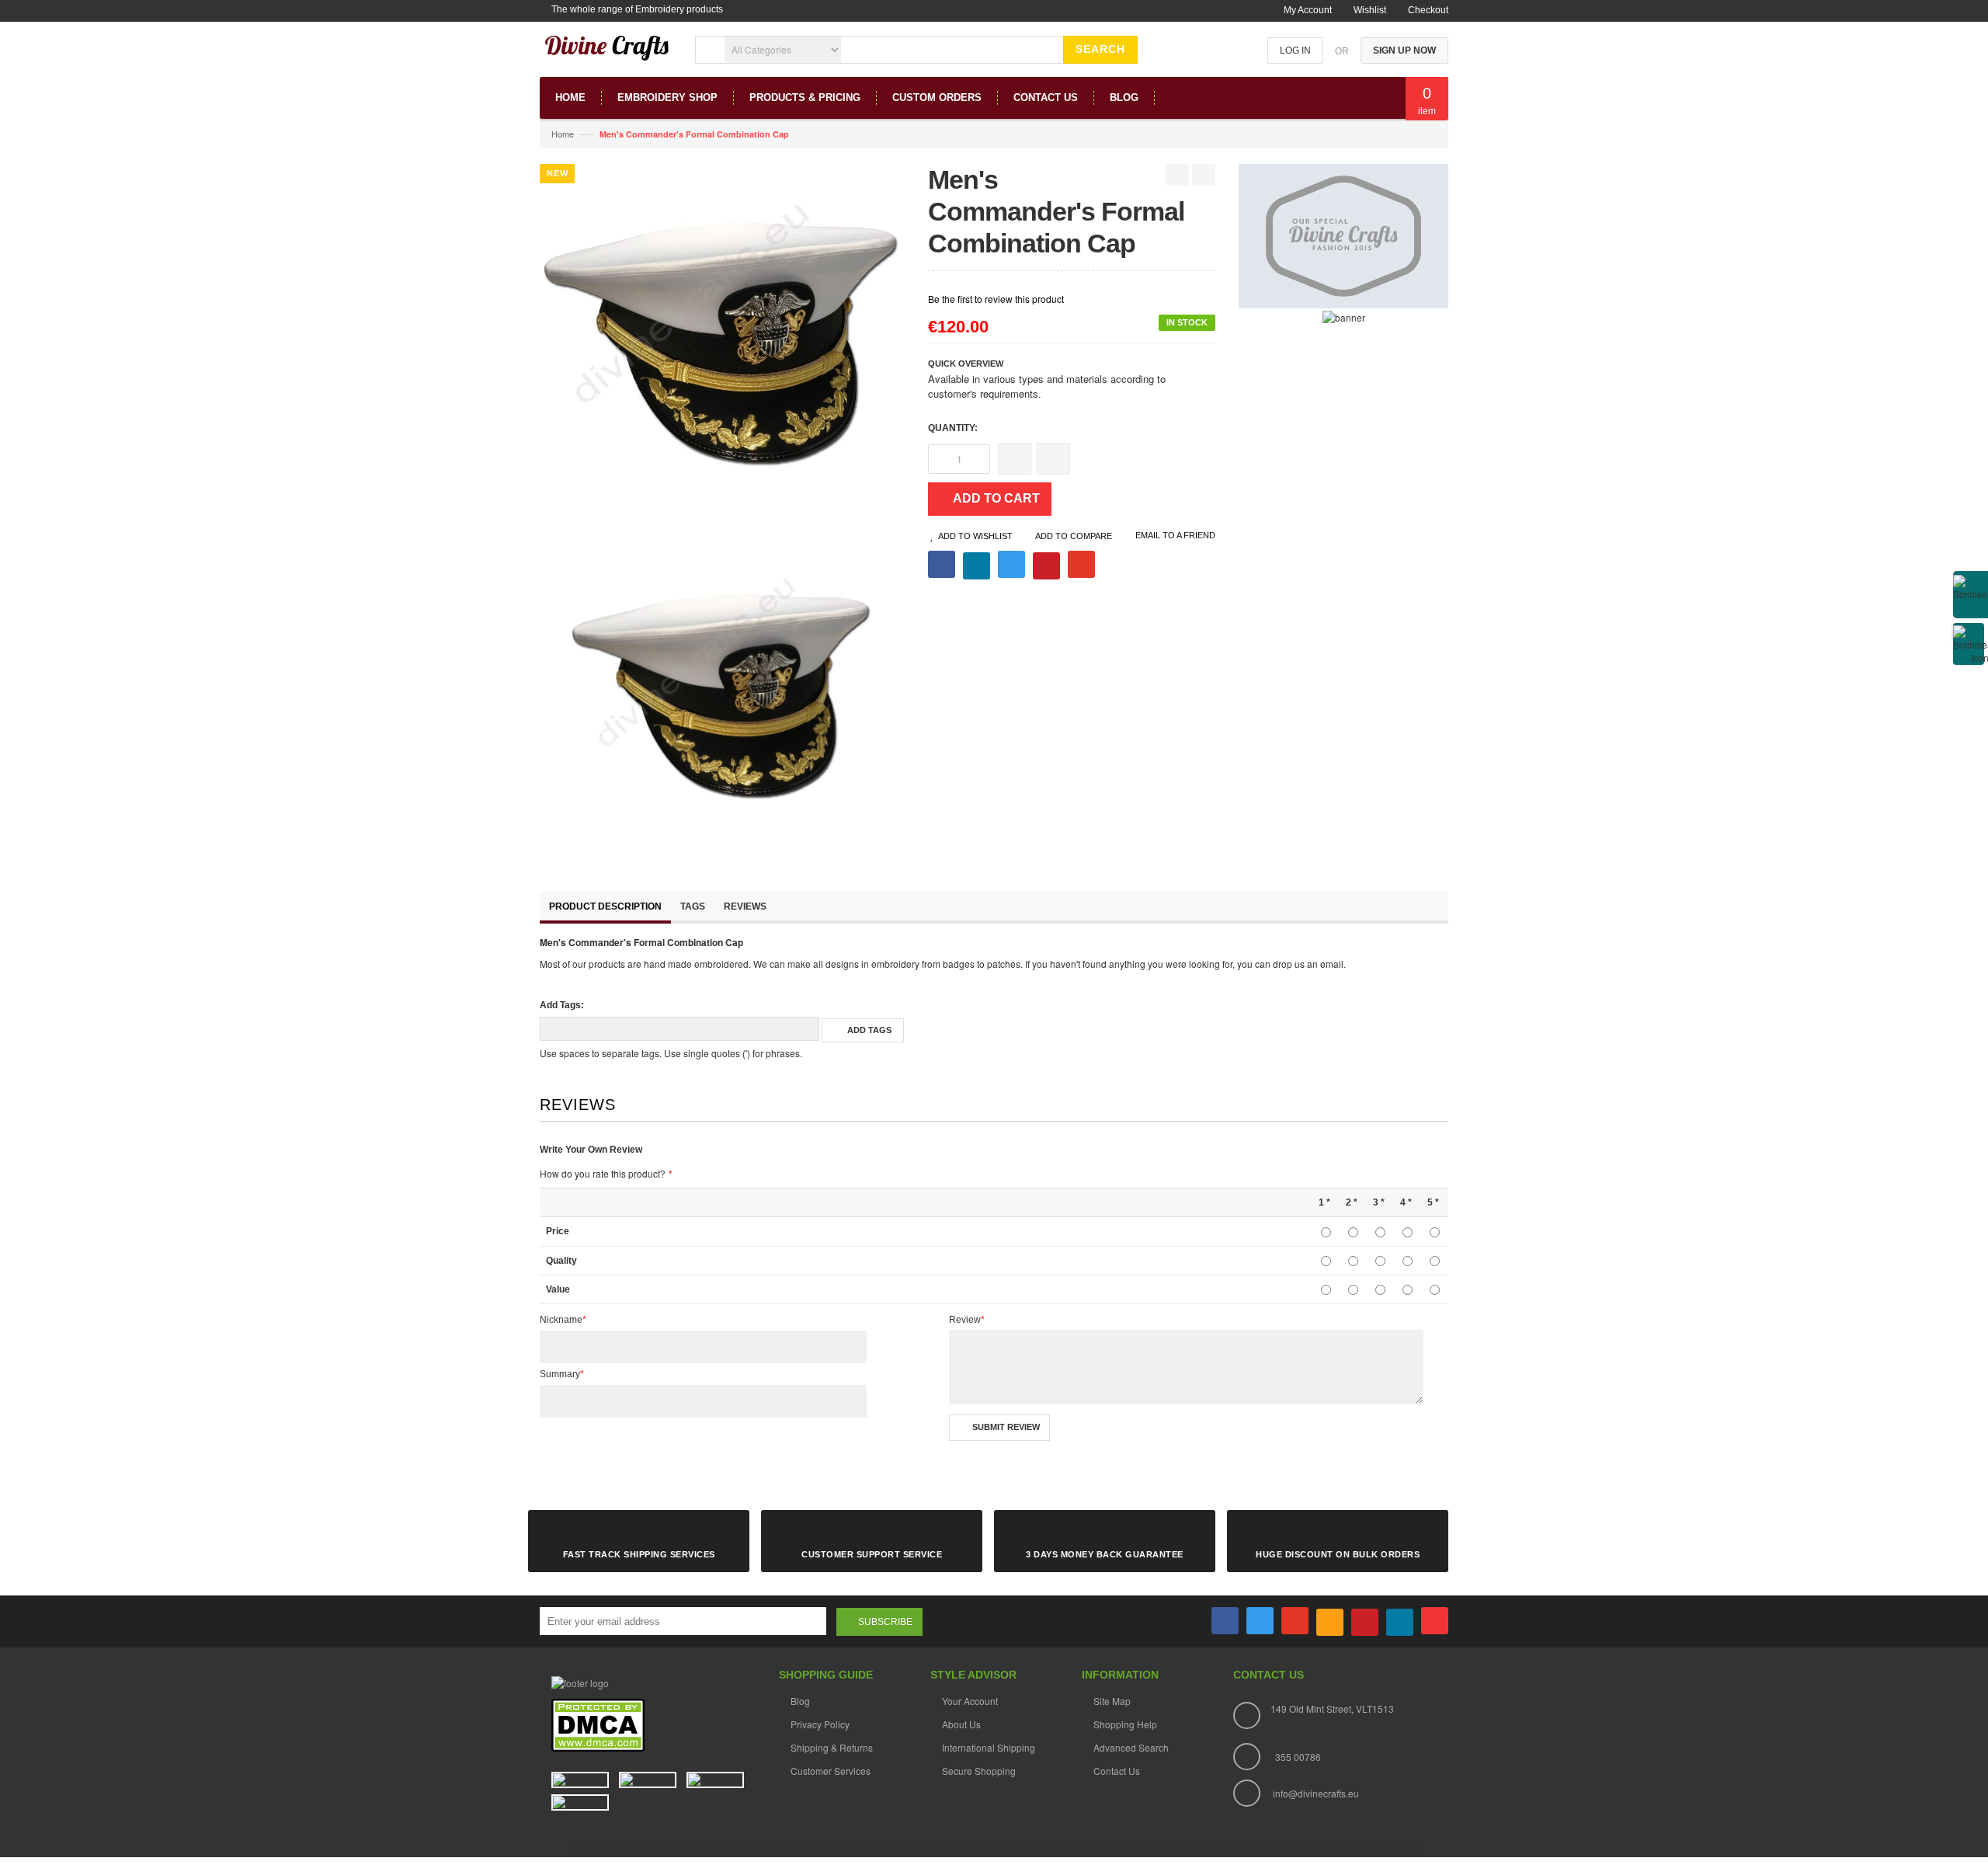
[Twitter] (1260, 1621)
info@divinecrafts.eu (1316, 1793)
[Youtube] (1435, 1621)
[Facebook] (1225, 1621)
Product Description (605, 906)
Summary (562, 1374)
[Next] (1204, 175)
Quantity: (953, 428)
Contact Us (1117, 1771)
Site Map (1112, 1701)
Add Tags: (562, 1005)
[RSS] (1330, 1622)
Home (563, 134)
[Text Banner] (1344, 316)
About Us (961, 1724)
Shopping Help (1125, 1724)
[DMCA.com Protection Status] (598, 1724)
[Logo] (580, 1681)
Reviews (745, 906)
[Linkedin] (1400, 1622)
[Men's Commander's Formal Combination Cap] (722, 696)
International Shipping (989, 1747)
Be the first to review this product (996, 299)
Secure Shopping (979, 1771)
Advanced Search (1131, 1747)
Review (967, 1320)
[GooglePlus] (1295, 1621)
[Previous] (1177, 175)
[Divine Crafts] (608, 55)
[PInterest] (1365, 1622)
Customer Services (831, 1771)
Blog (800, 1701)
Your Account (970, 1701)
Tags (693, 906)
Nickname (563, 1320)
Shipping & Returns (832, 1747)
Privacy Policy (820, 1724)
